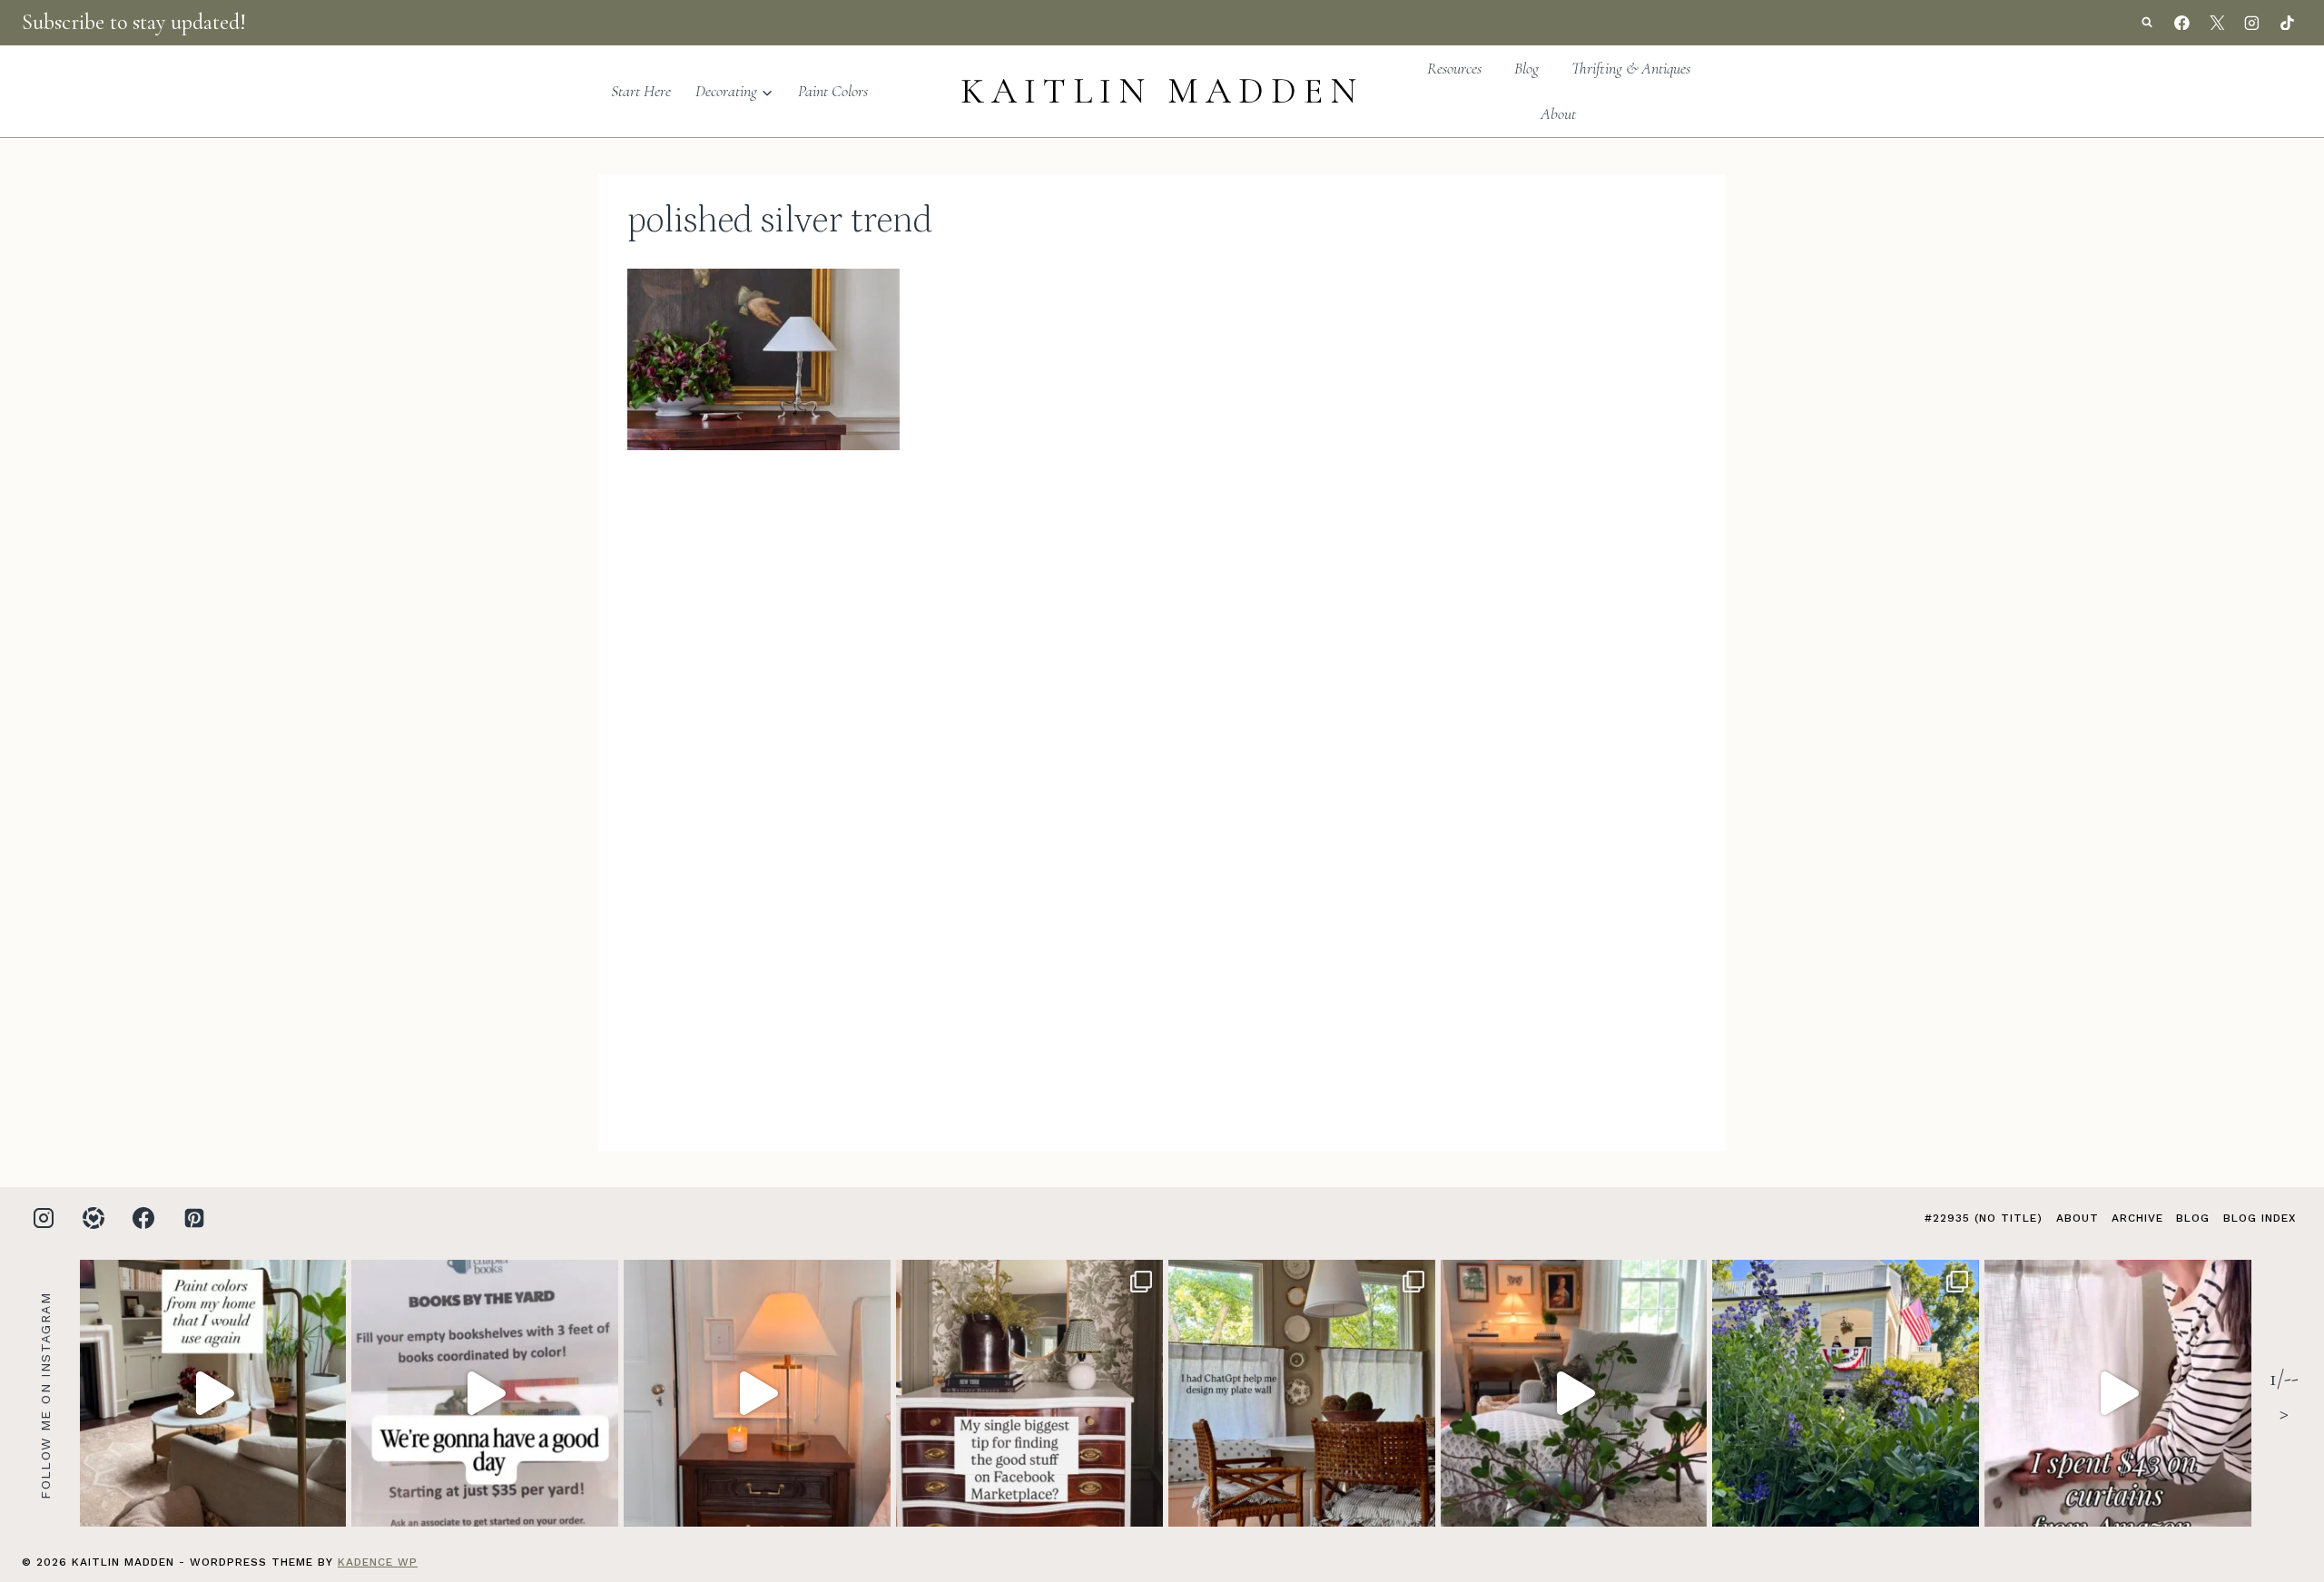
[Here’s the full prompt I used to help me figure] (1302, 1393)
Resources (1454, 68)
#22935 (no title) (1984, 1218)
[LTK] (94, 1218)
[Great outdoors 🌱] (1846, 1393)
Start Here (641, 91)
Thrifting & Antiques (1631, 68)
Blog (1526, 68)
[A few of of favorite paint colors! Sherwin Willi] (213, 1393)
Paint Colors (833, 91)
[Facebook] (2182, 23)
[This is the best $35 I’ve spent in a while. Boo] (485, 1393)
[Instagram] (2252, 23)
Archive (2137, 1218)
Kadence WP (378, 1562)
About (1558, 113)
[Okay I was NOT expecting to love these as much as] (2118, 1393)
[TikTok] (2287, 23)
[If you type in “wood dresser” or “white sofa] (1029, 1393)
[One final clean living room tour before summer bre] (1574, 1393)
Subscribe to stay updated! (134, 22)
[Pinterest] (194, 1218)
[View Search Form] (2147, 23)
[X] (2217, 23)
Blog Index (2260, 1218)
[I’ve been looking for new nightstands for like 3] (757, 1393)
